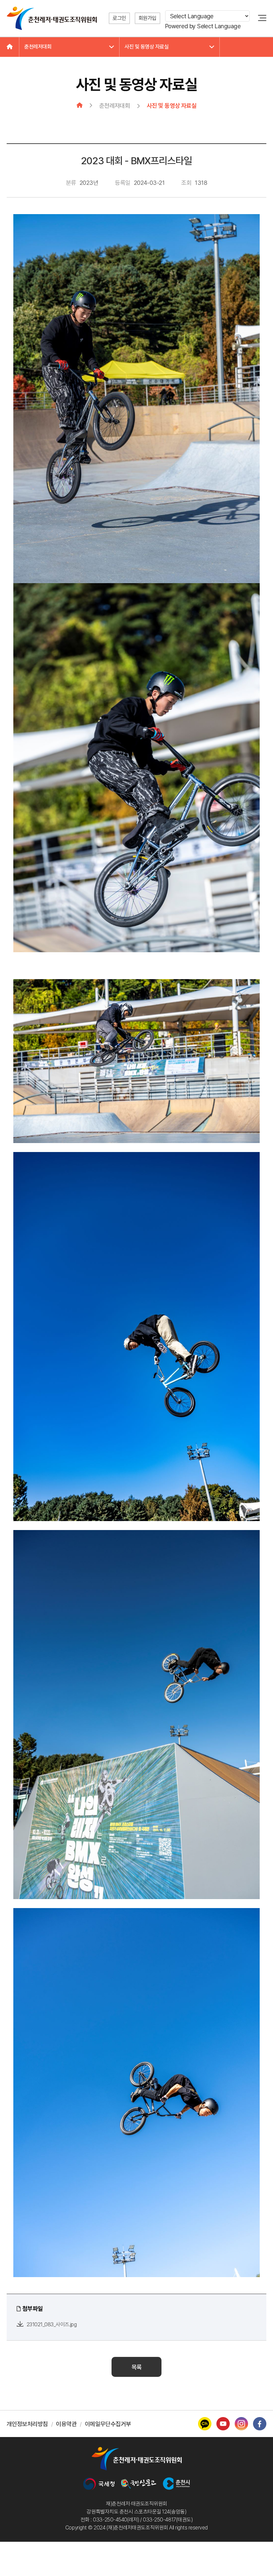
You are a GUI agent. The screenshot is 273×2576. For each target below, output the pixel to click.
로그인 (119, 18)
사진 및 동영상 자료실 (146, 47)
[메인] (10, 47)
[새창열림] (99, 2484)
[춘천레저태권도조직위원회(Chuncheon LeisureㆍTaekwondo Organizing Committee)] (52, 18)
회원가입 (147, 18)
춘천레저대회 (38, 47)
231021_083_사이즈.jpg (52, 2324)
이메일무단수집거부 (108, 2424)
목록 (137, 2367)
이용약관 (66, 2424)
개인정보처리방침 (27, 2424)
